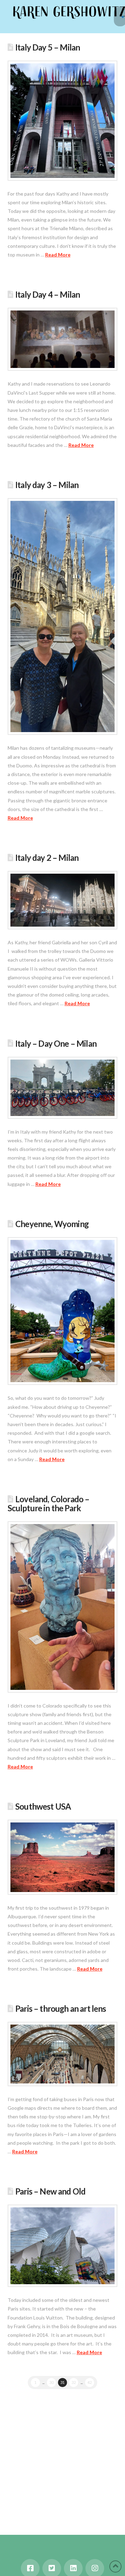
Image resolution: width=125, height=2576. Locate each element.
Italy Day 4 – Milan (48, 295)
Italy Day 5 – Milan (48, 47)
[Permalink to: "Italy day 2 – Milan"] (63, 900)
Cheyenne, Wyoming (52, 1224)
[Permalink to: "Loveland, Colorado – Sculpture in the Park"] (63, 1607)
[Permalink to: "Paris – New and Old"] (63, 2246)
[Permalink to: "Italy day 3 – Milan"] (63, 616)
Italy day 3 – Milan (47, 485)
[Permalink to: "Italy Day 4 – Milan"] (63, 339)
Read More (58, 255)
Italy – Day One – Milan (56, 1044)
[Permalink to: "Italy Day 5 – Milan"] (63, 120)
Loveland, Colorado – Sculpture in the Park (49, 1504)
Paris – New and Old (50, 2191)
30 (51, 2382)
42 (90, 2382)
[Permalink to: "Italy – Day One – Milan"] (63, 1088)
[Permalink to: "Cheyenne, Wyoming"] (63, 1311)
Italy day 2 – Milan (47, 858)
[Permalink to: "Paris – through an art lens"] (63, 2054)
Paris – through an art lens (61, 2009)
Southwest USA (43, 1807)
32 (74, 2382)
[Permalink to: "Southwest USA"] (63, 1857)
